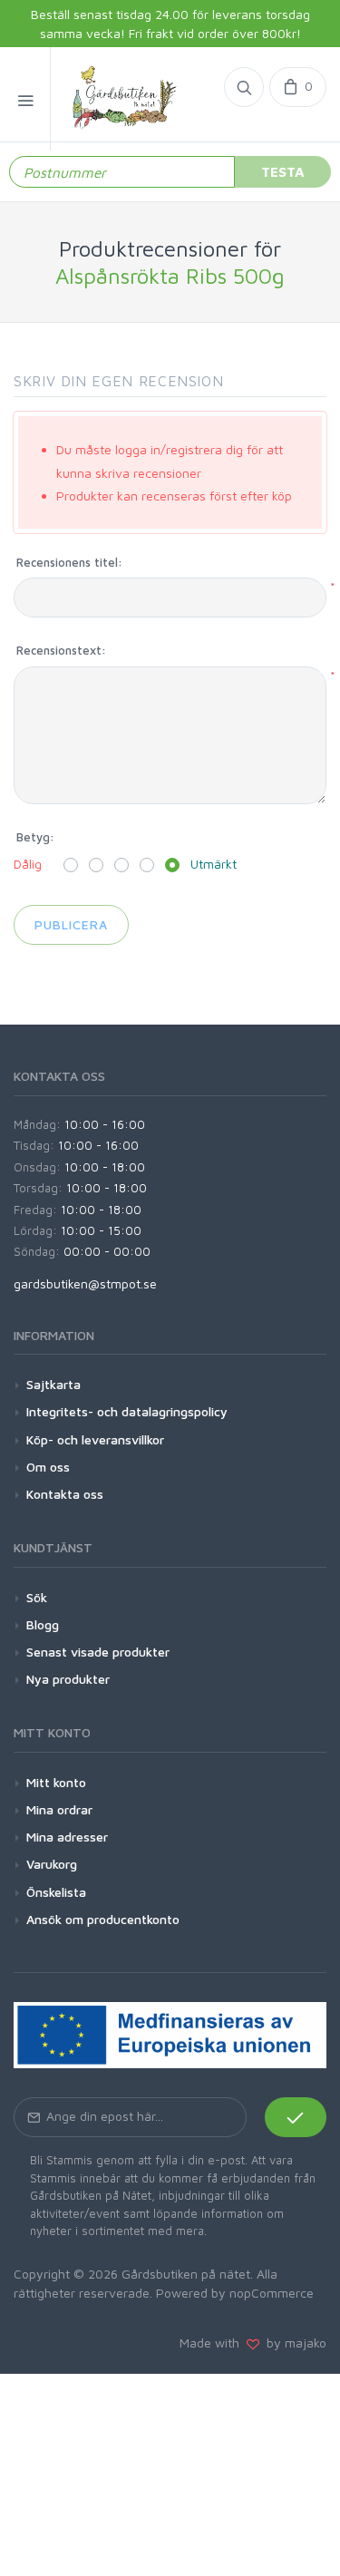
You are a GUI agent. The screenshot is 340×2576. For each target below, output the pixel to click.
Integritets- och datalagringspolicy (127, 1411)
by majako (293, 2343)
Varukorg (52, 1864)
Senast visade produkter (98, 1652)
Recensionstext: (61, 650)
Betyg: (35, 837)
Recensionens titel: (69, 562)
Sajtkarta (53, 1384)
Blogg (43, 1624)
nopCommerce (272, 2293)
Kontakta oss (65, 1494)
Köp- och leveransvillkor (95, 1439)
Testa (283, 171)
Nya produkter (68, 1679)
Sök (37, 1597)
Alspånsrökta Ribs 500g (170, 276)
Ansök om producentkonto (103, 1919)
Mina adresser (67, 1837)
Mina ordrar (59, 1809)
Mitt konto (56, 1782)
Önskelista (56, 1892)
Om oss (48, 1467)
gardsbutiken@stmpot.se (85, 1283)
